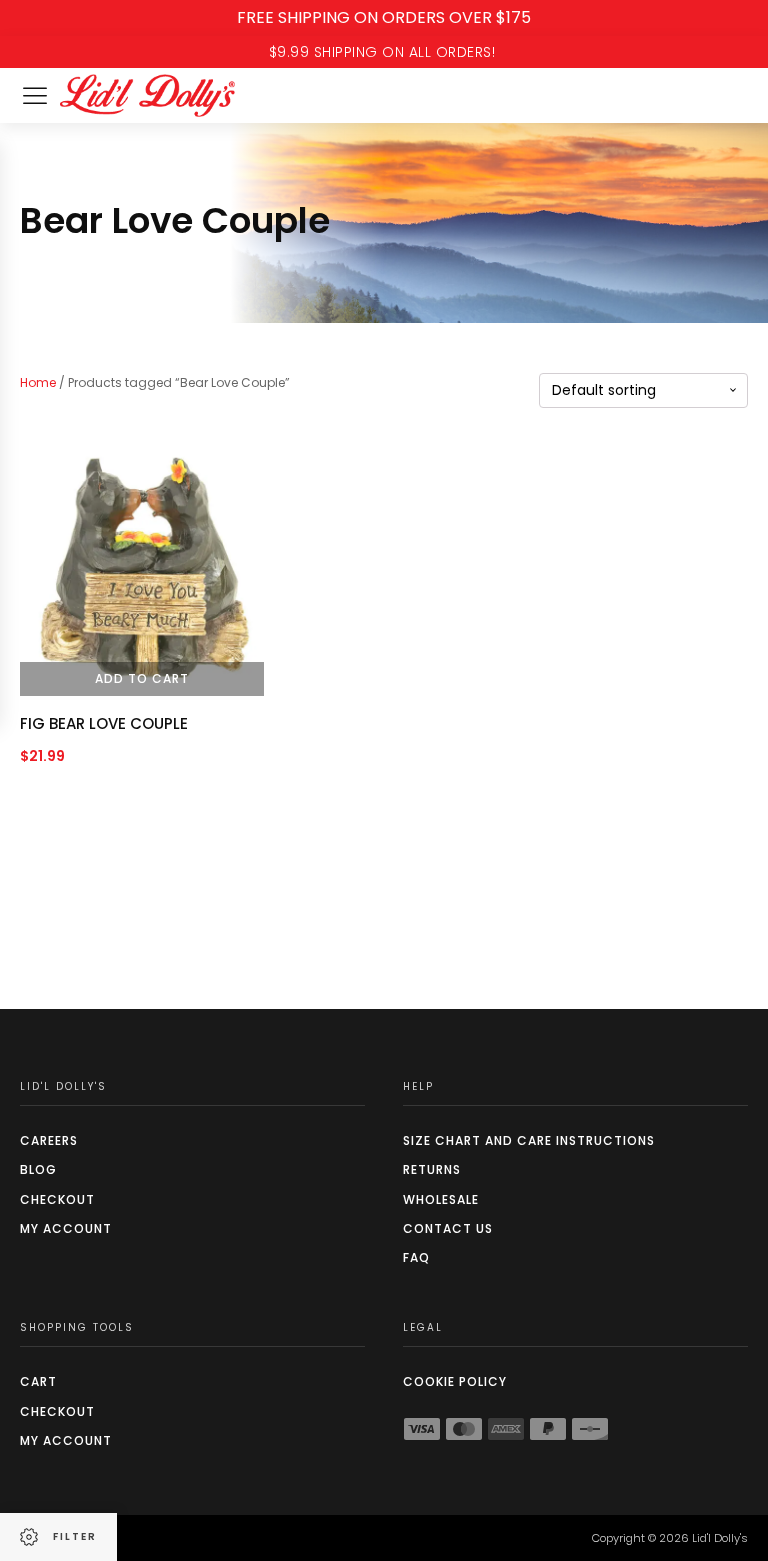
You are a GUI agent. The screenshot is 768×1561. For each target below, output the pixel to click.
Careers (49, 1140)
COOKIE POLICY (455, 1381)
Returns (432, 1169)
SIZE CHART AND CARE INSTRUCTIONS (529, 1140)
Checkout (57, 1199)
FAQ (416, 1257)
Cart (38, 1381)
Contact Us (448, 1228)
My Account (66, 1228)
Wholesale (441, 1199)
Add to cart (142, 678)
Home (38, 382)
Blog (38, 1169)
